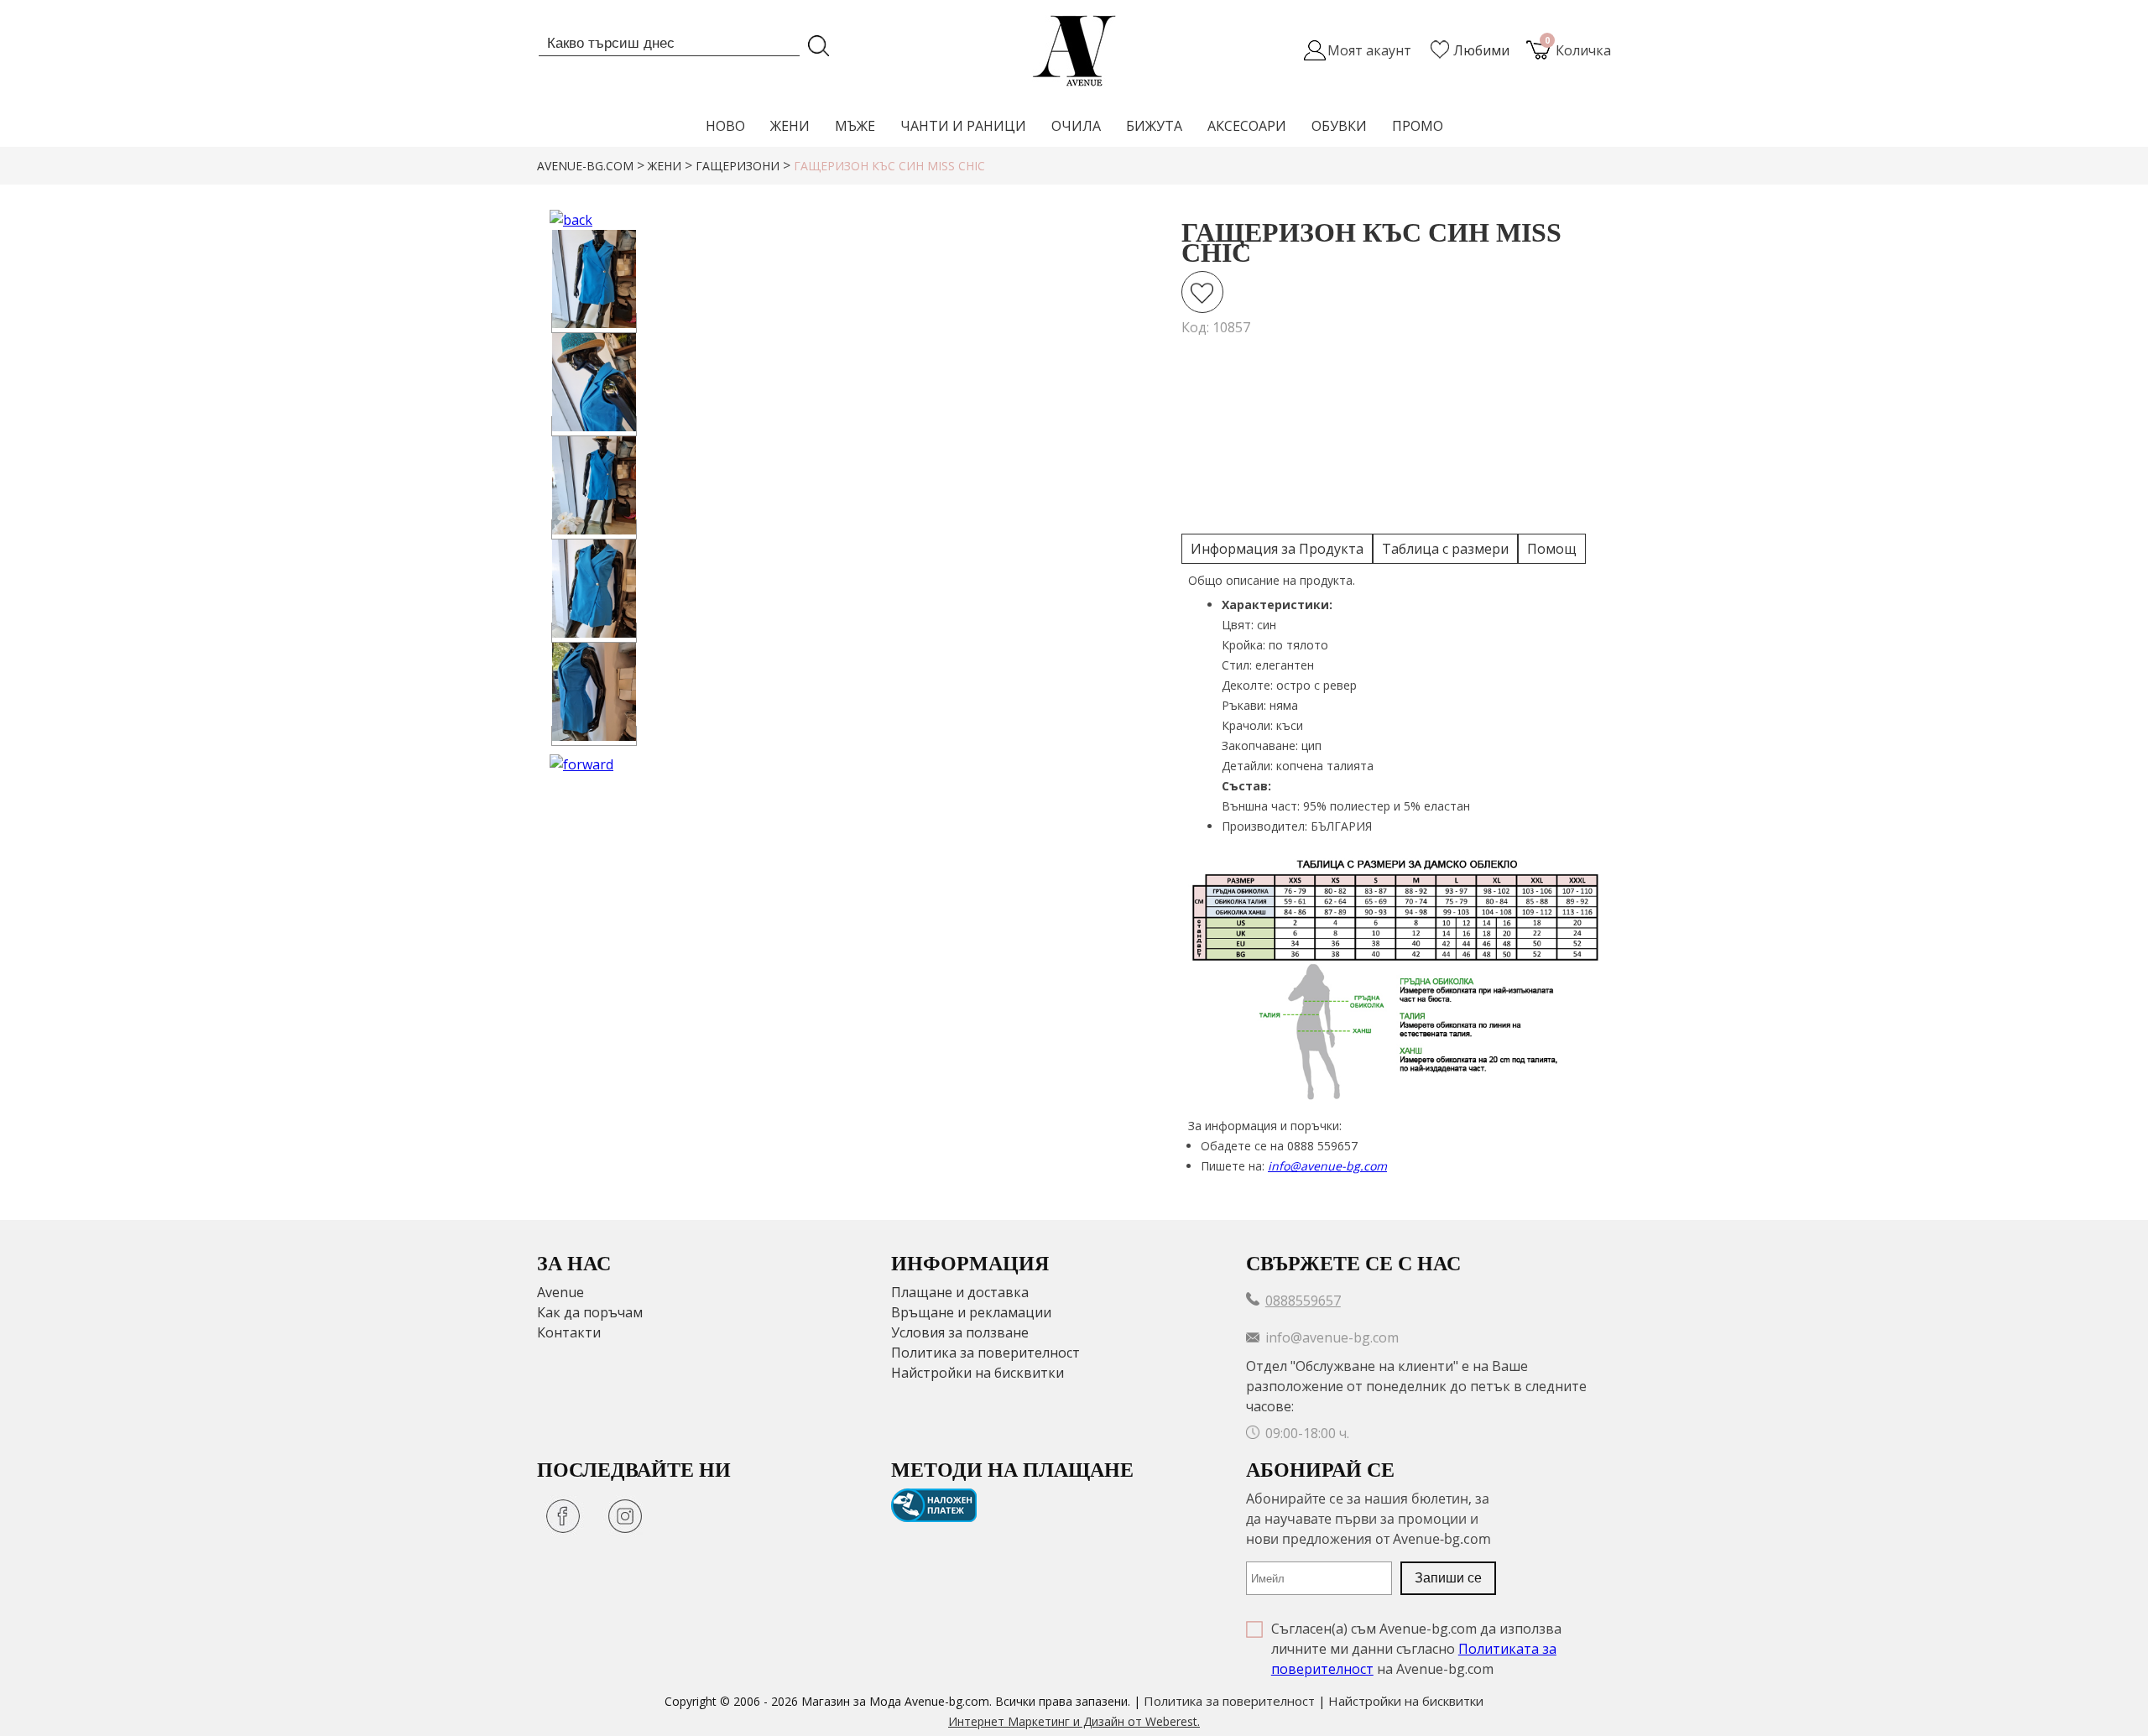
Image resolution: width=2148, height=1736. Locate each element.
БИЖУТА (1154, 126)
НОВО (725, 126)
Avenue (560, 1292)
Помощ (1552, 549)
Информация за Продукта (1277, 549)
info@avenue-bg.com (1327, 1166)
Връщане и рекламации (971, 1312)
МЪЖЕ (855, 126)
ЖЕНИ (790, 126)
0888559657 (1303, 1301)
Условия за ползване (960, 1332)
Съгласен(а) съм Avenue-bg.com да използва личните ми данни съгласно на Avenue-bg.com (1416, 1649)
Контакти (569, 1332)
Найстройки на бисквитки (978, 1373)
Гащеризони (738, 166)
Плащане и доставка (960, 1292)
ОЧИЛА (1076, 126)
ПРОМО (1418, 126)
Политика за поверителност (985, 1353)
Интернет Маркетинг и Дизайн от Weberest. (1074, 1721)
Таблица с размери (1445, 549)
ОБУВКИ (1339, 126)
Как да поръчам (590, 1312)
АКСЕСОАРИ (1247, 126)
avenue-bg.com (585, 166)
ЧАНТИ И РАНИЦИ (963, 126)
